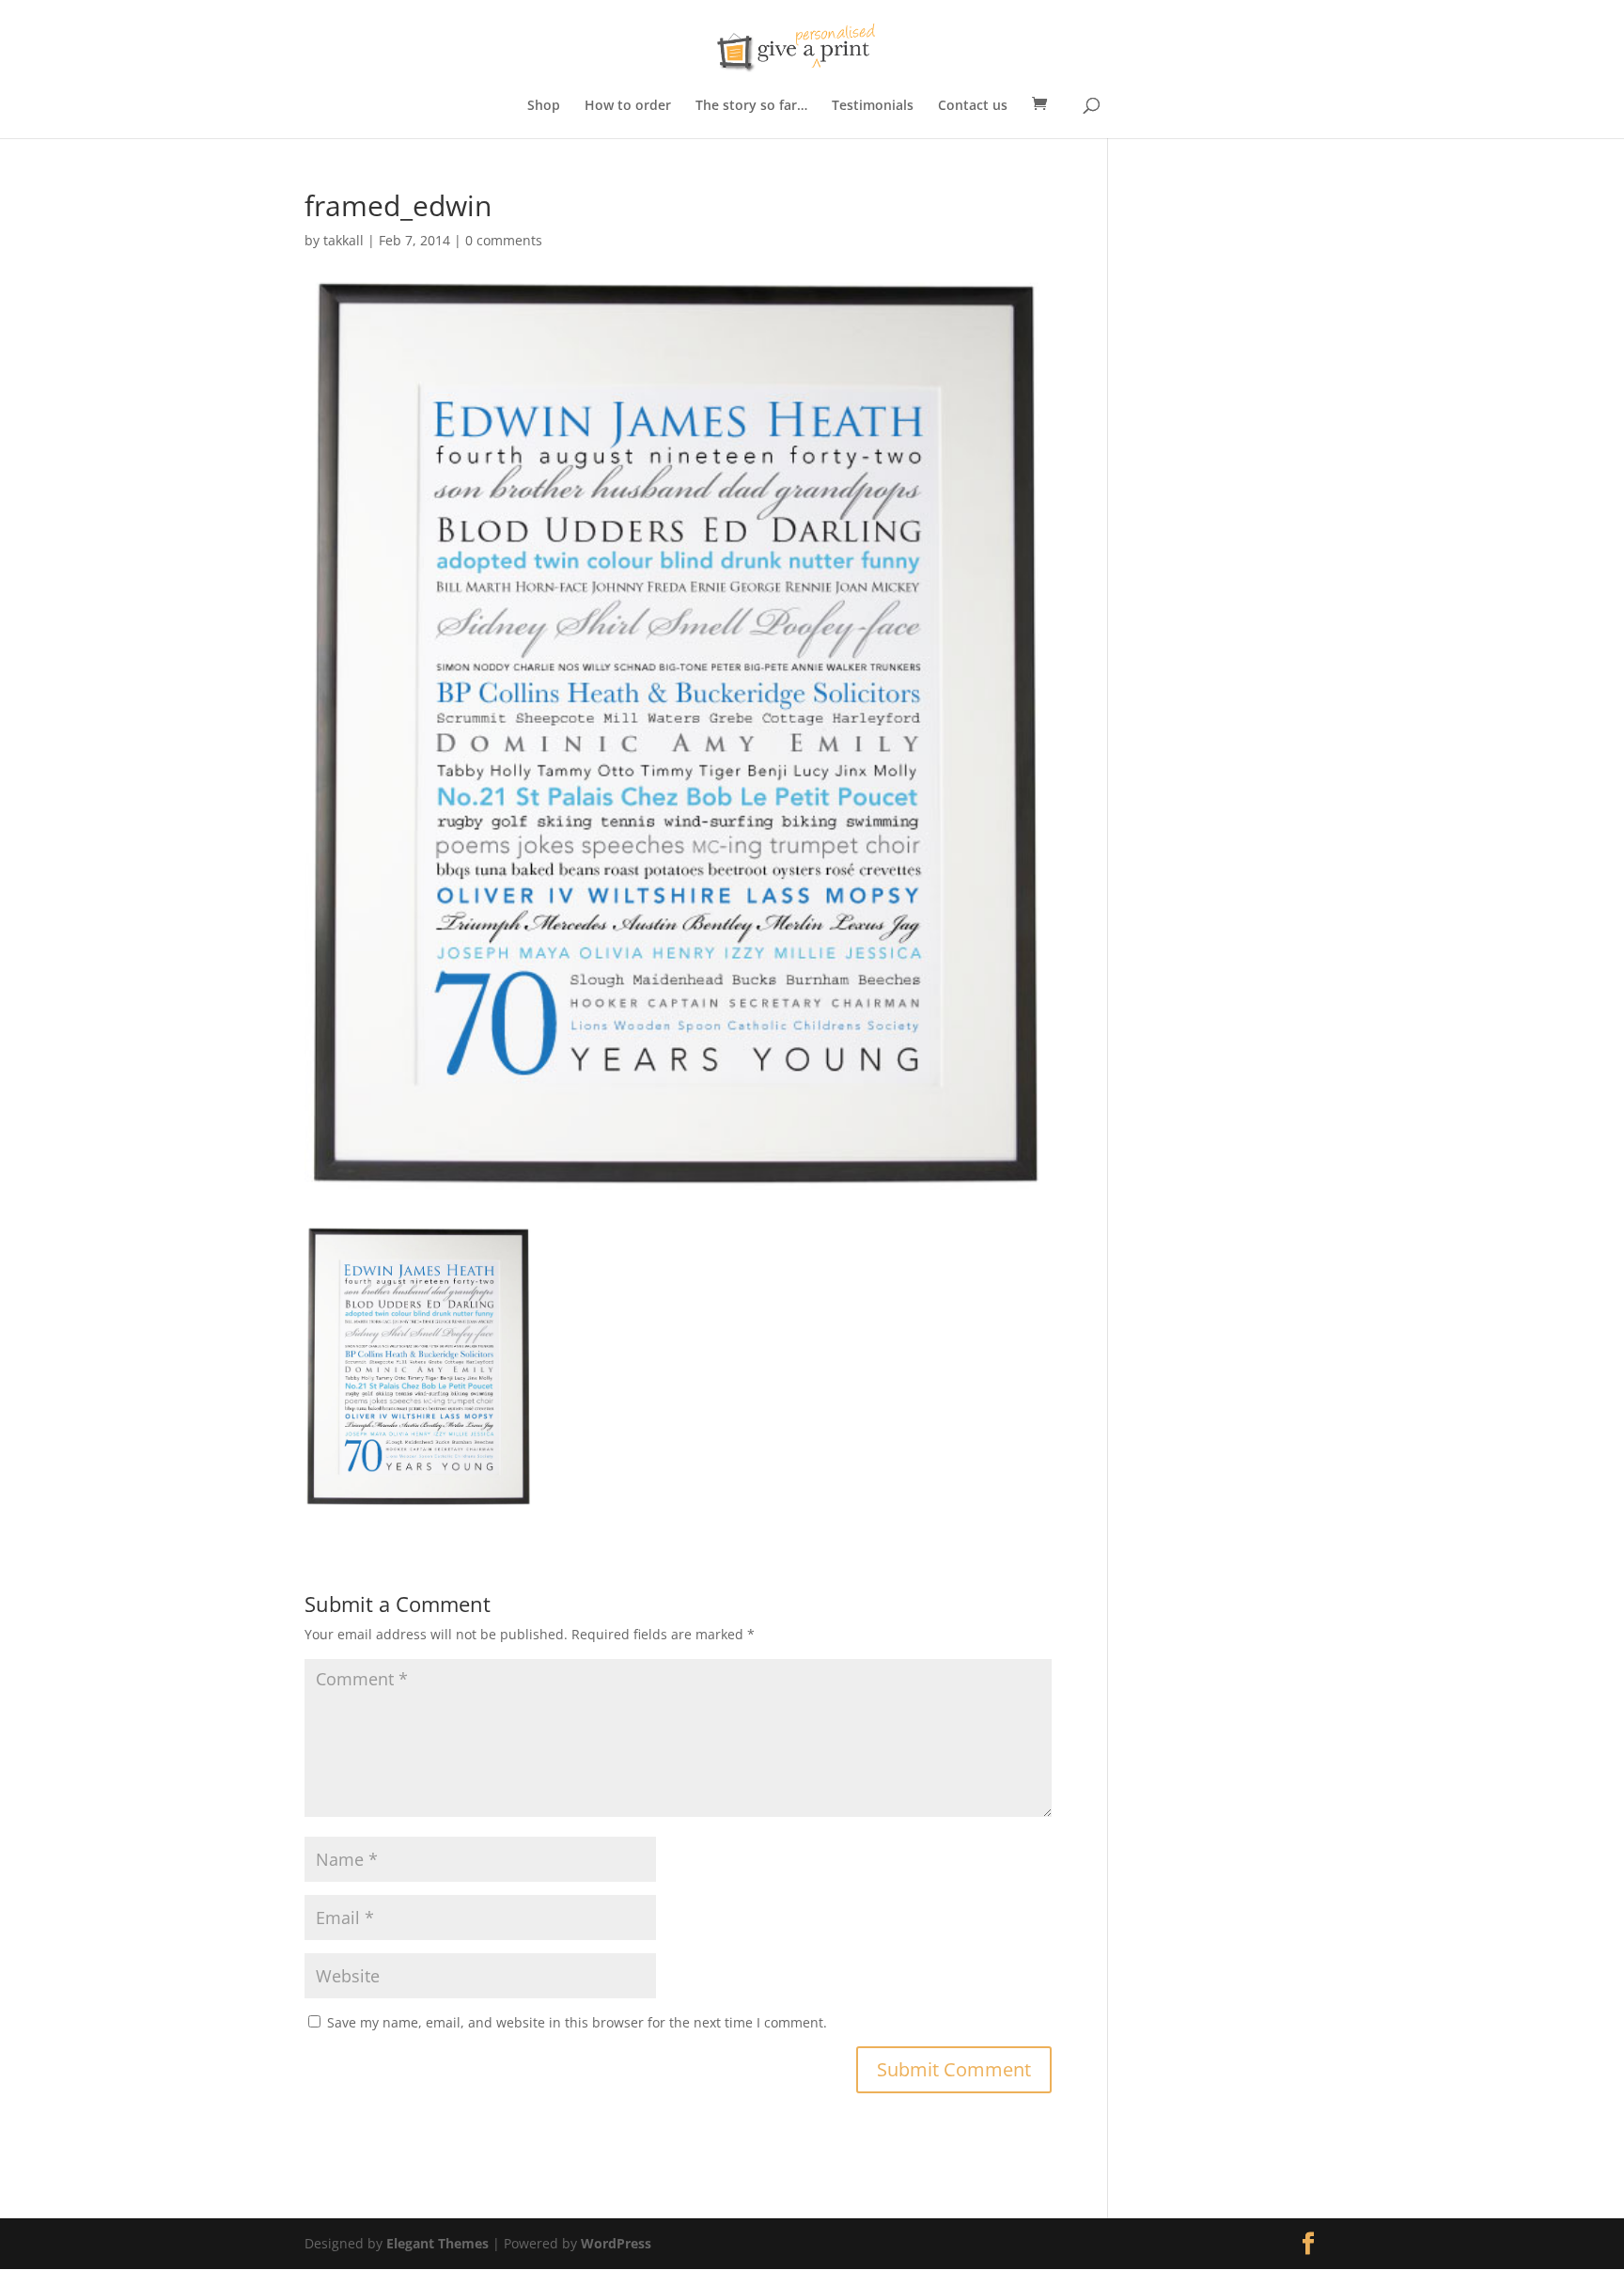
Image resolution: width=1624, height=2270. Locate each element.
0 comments (504, 240)
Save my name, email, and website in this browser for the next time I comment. (577, 2022)
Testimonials (873, 106)
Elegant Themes (437, 2243)
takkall (344, 240)
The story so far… (751, 106)
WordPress (616, 2243)
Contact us (973, 106)
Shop (544, 106)
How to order (628, 106)
